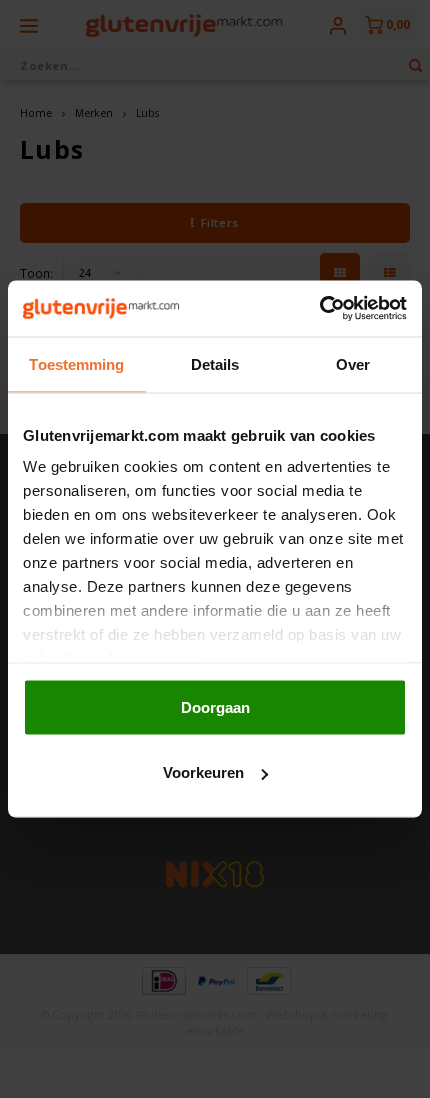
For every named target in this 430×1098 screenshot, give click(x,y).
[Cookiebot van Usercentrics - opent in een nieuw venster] (319, 309)
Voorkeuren (203, 772)
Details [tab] (215, 363)
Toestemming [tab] (76, 363)
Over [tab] (353, 363)
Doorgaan (215, 706)
